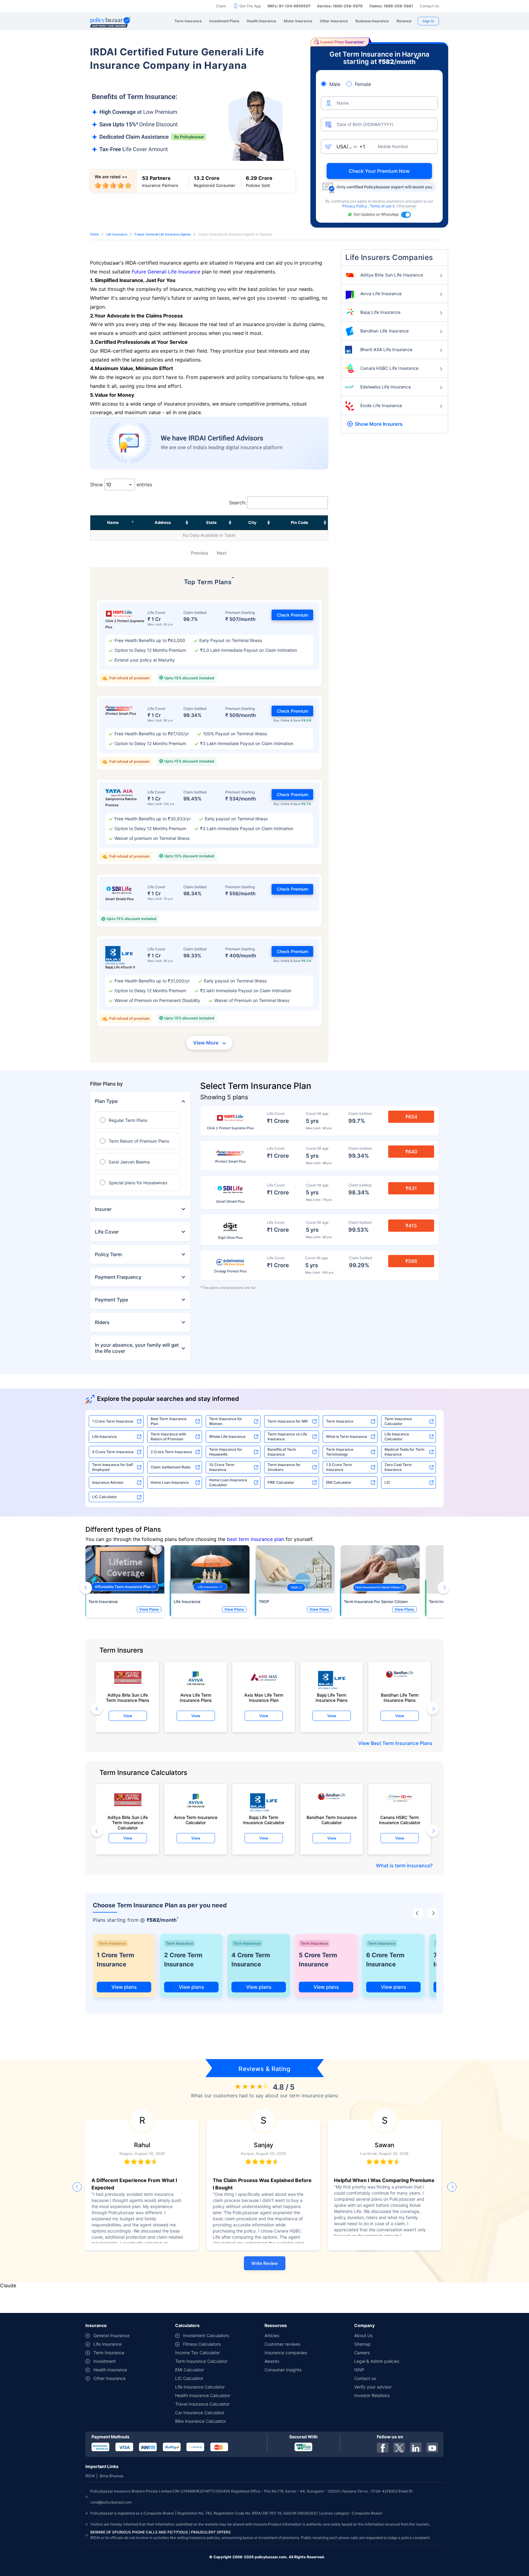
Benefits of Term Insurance (282, 1452)
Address (163, 522)
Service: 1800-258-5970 (340, 6)
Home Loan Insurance (170, 1482)
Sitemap (362, 2344)
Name (113, 522)
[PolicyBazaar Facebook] (383, 2448)
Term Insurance (340, 1421)
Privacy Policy (355, 206)
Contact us (365, 2378)
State (211, 522)
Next (222, 553)
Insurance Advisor (108, 1482)
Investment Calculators (206, 2335)
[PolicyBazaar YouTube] (432, 2448)
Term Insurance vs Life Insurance (287, 1436)
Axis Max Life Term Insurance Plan (264, 1698)
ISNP (359, 2370)
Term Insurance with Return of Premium (168, 1436)
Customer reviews (282, 2344)
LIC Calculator (105, 1497)
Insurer (103, 1209)
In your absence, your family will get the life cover (137, 1348)
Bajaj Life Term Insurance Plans (332, 1698)
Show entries (121, 484)
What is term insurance (403, 1865)
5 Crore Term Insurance (113, 1452)
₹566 (411, 1261)
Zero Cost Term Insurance (398, 1467)
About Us (363, 2335)
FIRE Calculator (281, 1482)
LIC (387, 1482)
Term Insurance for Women (226, 1421)
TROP (264, 1602)
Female (363, 84)
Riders (102, 1322)
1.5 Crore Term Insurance (339, 1467)
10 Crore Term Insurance (222, 1467)
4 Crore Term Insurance (251, 1960)
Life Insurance (117, 234)
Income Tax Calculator (197, 2353)
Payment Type (111, 1300)
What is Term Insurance (347, 1436)
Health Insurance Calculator (203, 2395)
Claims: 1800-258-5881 (391, 6)
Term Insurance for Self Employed (113, 1467)
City (252, 522)
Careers (362, 2353)
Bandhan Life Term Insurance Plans (400, 1698)
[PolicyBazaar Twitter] (399, 2448)
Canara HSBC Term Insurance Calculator (400, 1820)
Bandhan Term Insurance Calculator (332, 1820)
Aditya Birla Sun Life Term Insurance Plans (128, 1698)
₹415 (411, 1226)
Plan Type (106, 1101)
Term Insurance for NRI (288, 1421)
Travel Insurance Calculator (202, 2404)
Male (335, 84)
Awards (272, 2361)
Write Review (265, 2263)
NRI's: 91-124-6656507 (289, 6)
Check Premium (293, 615)
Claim (221, 6)
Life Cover (107, 1232)
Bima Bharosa (112, 2476)
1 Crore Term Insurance (113, 1421)
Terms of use (381, 206)
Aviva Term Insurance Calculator (196, 1820)
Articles (272, 2335)
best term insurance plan (255, 1539)
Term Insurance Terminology (340, 1452)
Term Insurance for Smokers (284, 1467)
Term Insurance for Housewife (226, 1452)
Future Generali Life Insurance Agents (163, 234)
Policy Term (108, 1254)
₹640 (411, 1152)
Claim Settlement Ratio (171, 1467)
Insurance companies (286, 2353)
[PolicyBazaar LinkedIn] (416, 2448)
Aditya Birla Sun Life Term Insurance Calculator (128, 1821)
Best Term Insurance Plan (169, 1421)
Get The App (250, 6)
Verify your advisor (373, 2387)
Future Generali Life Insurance (166, 272)
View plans (124, 1987)
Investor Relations (372, 2395)
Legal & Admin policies (377, 2361)
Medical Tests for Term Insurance (405, 1452)
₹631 (411, 1188)
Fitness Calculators (202, 2344)
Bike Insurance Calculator (201, 2421)
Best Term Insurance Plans (402, 1743)
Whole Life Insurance (227, 1436)
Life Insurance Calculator (397, 1436)
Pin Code (300, 522)
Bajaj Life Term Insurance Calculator (264, 1820)
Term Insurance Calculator (398, 1421)
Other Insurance (109, 2378)
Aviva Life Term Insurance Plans (196, 1698)
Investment (105, 2361)
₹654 (411, 1117)
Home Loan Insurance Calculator (228, 1482)
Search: (238, 503)
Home (94, 234)
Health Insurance (110, 2370)
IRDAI (90, 2476)
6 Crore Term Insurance (385, 1960)
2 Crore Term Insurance (171, 1452)
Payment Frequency (118, 1277)
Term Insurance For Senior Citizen (376, 1602)
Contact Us (429, 6)
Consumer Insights (283, 2370)
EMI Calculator (339, 1482)
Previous (200, 553)
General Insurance (111, 2335)
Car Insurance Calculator (200, 2413)
